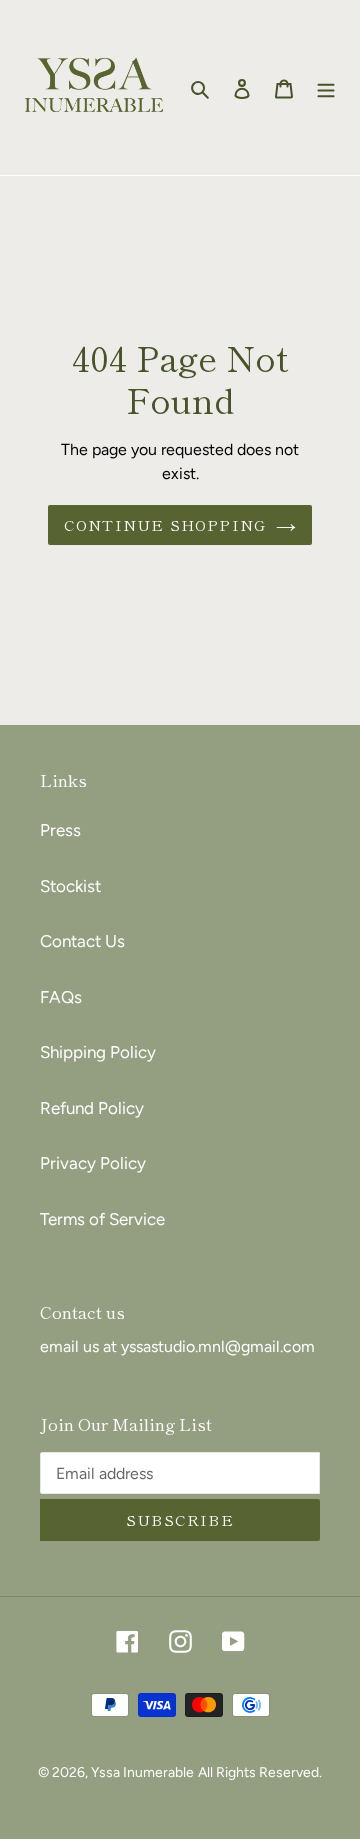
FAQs (61, 997)
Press (60, 830)
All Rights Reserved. (260, 1772)
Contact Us (82, 941)
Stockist (70, 886)
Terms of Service (102, 1219)
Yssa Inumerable (142, 1772)
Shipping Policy (98, 1052)
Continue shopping (165, 524)
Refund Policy (92, 1108)
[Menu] (326, 88)
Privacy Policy (93, 1163)
